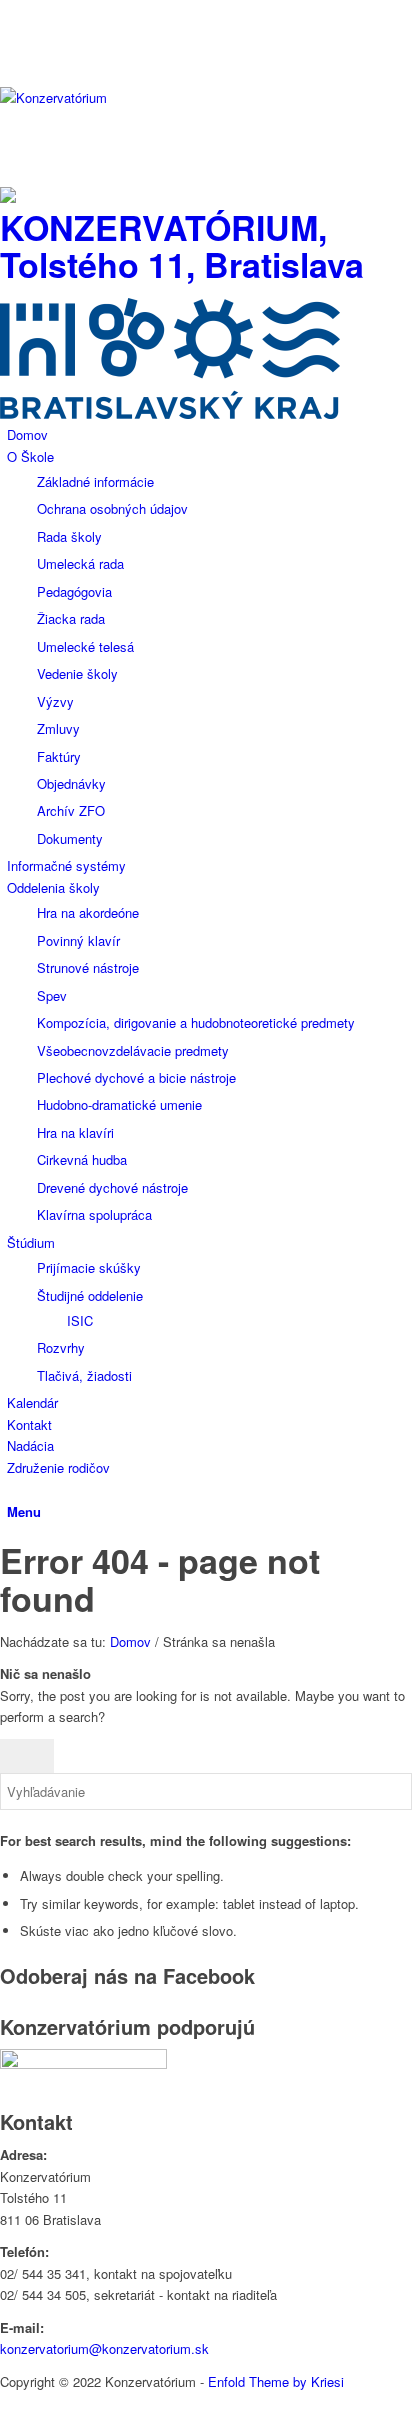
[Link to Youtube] (12, 32)
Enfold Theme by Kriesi (276, 2381)
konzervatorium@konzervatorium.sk (104, 2348)
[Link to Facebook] (12, 10)
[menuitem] (209, 434)
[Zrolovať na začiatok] (5, 2402)
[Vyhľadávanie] (12, 1488)
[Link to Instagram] (12, 55)
